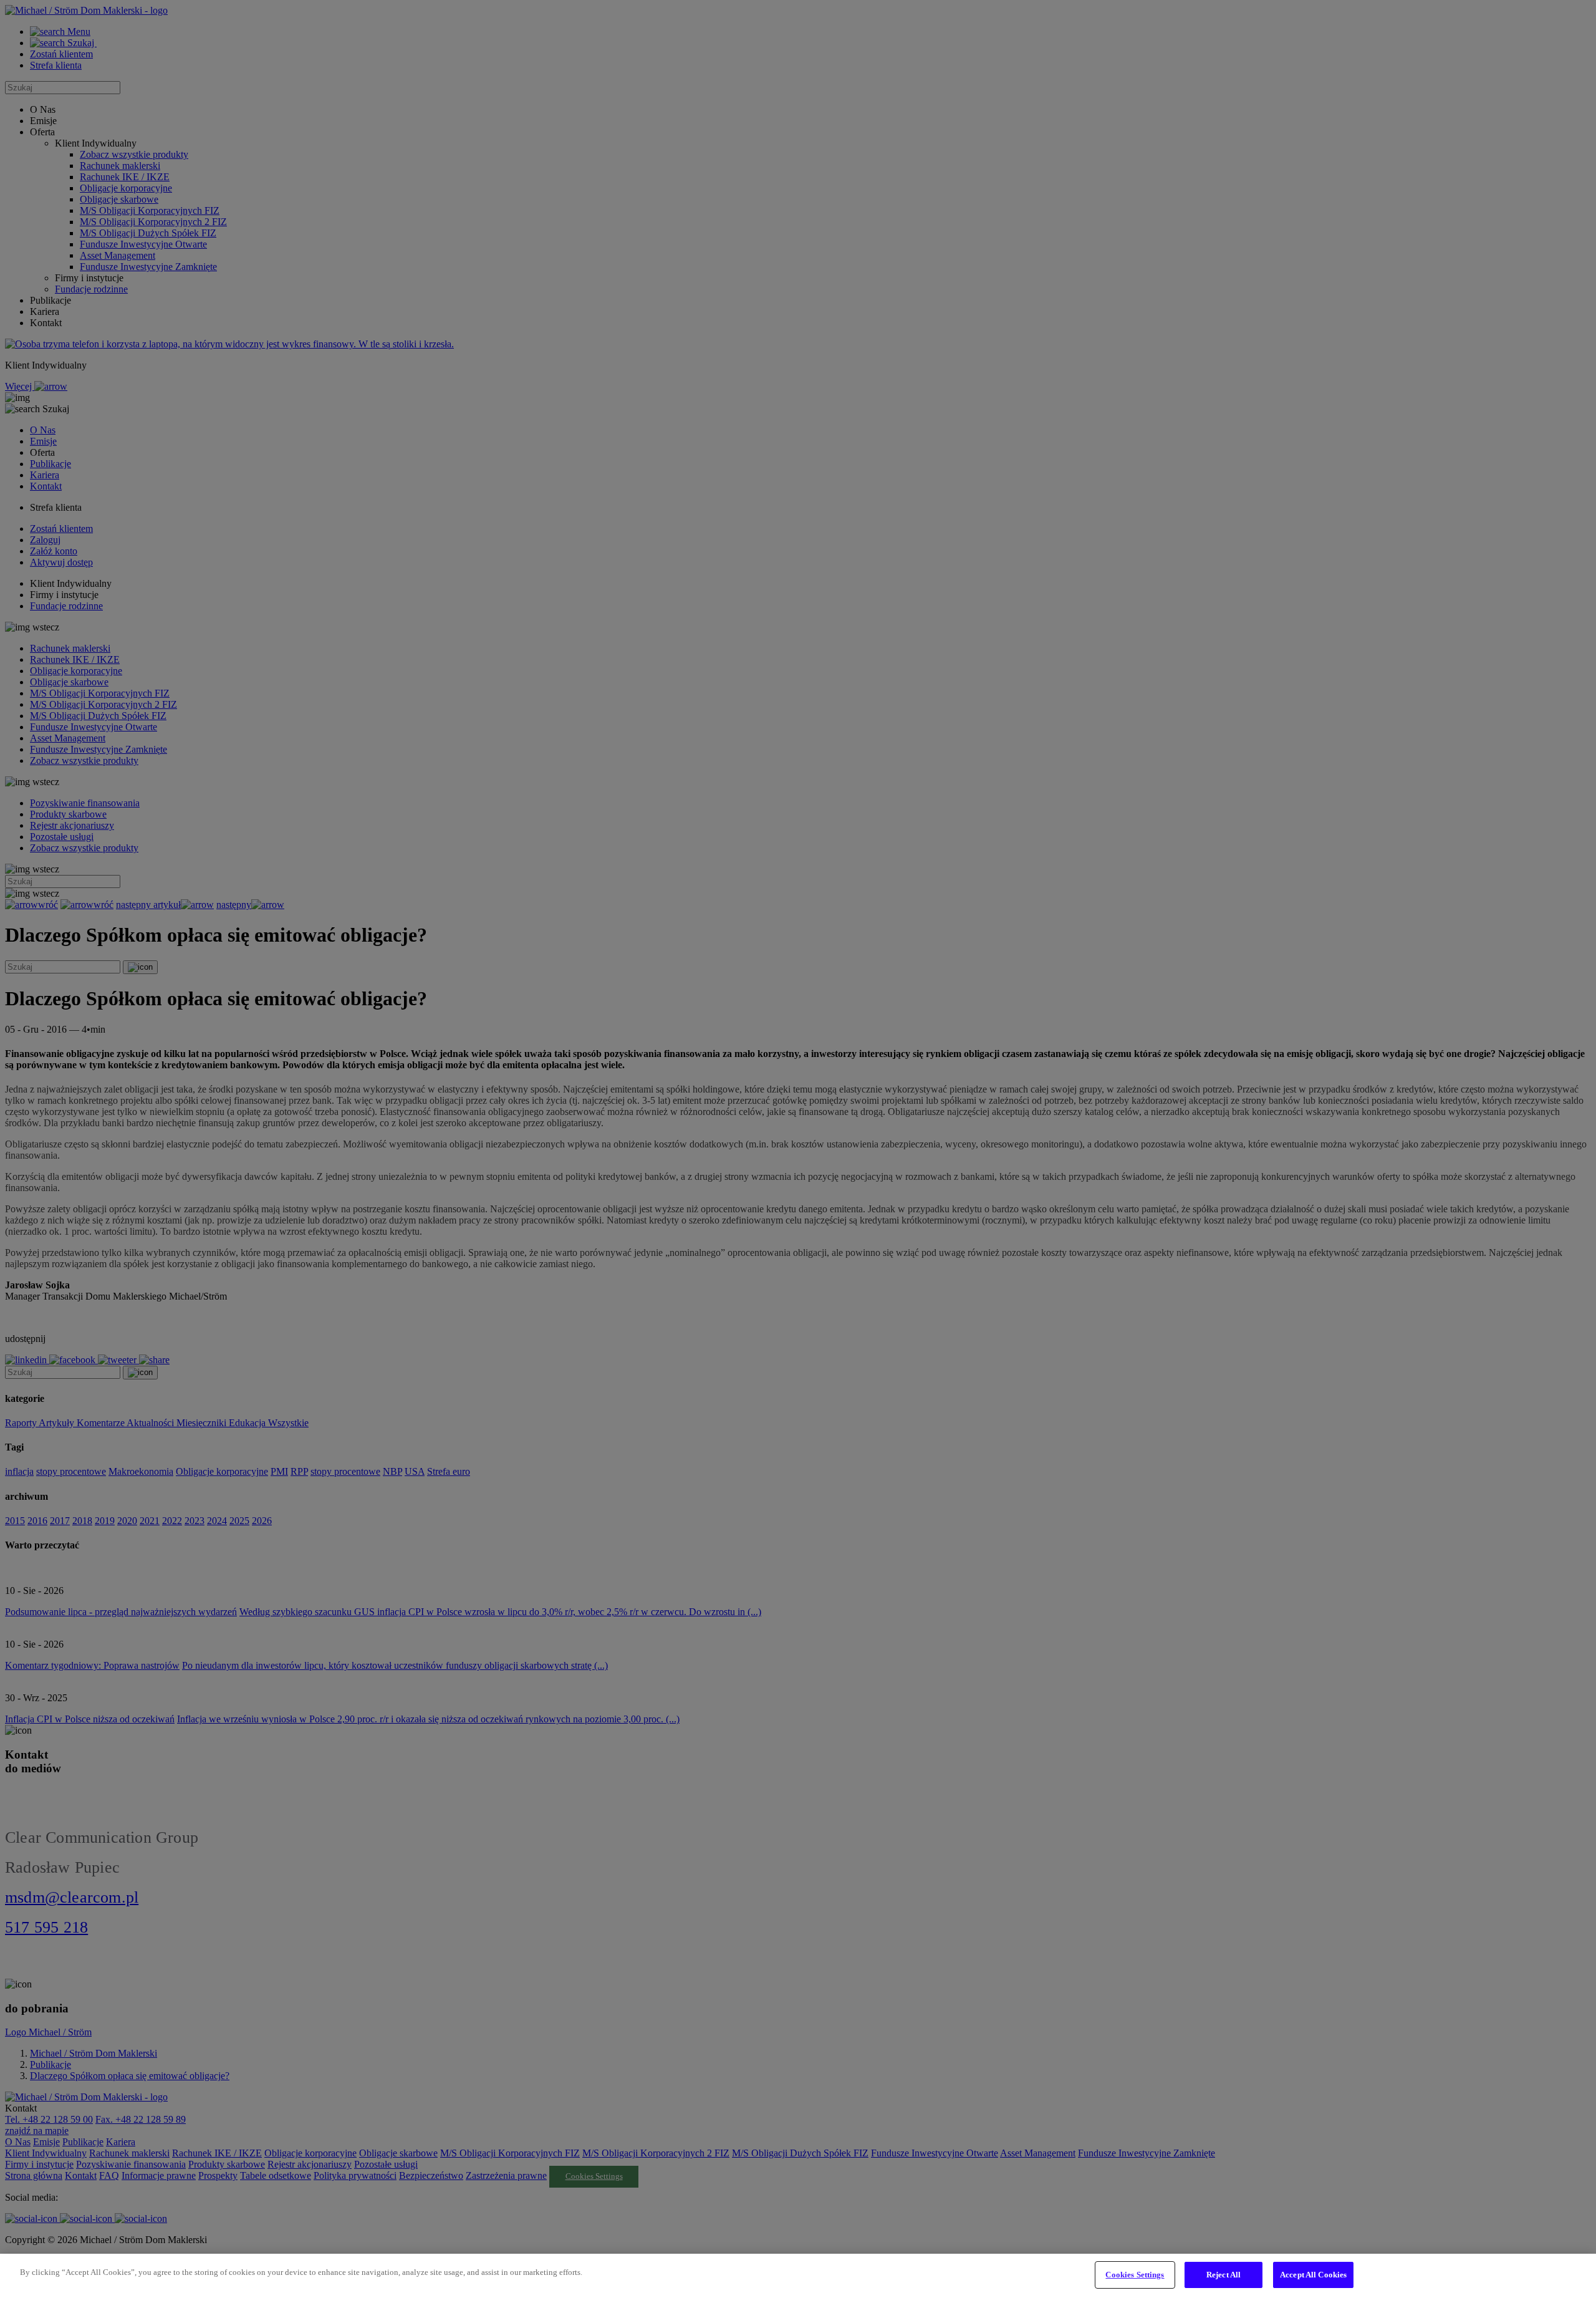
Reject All (1223, 2275)
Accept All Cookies (1313, 2275)
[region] (798, 2276)
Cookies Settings (1135, 2275)
